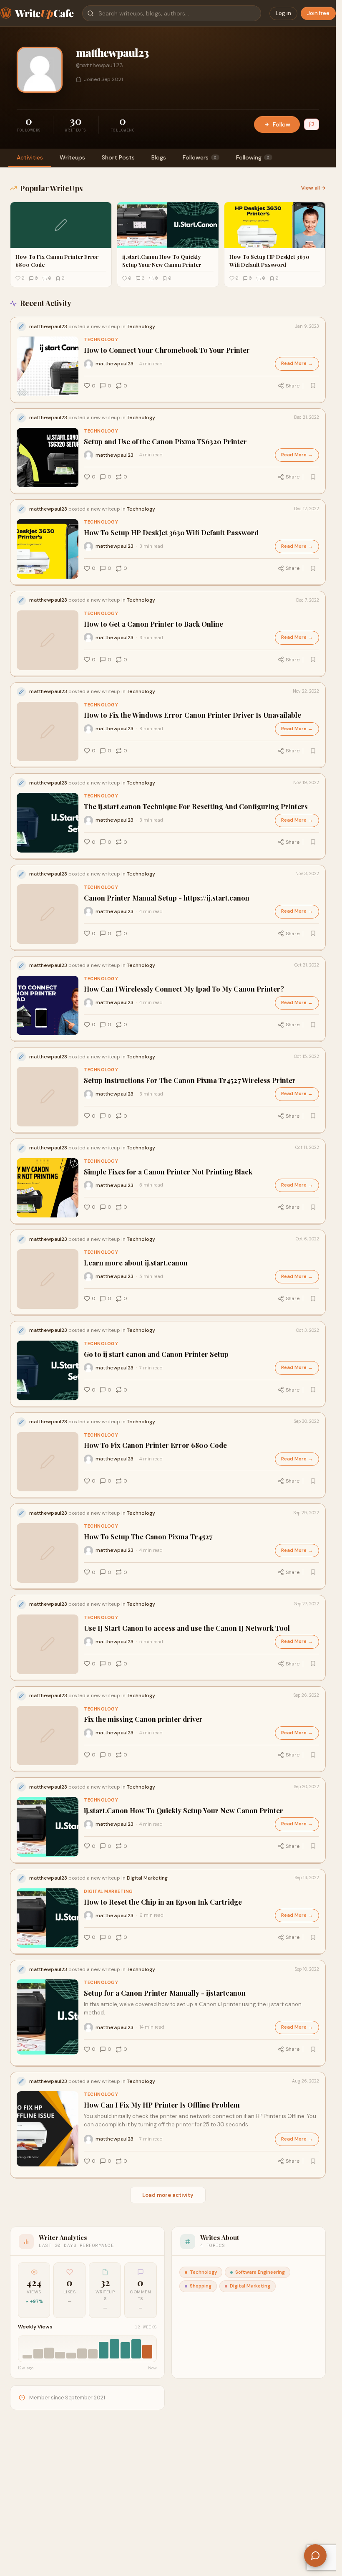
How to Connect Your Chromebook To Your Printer (167, 350)
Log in (283, 13)
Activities (30, 157)
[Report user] (312, 124)
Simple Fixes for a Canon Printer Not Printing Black (168, 1172)
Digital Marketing (108, 1892)
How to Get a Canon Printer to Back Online (153, 624)
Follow (282, 124)
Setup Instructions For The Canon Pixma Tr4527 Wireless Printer (190, 1080)
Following (253, 157)
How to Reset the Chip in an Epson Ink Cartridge (163, 1902)
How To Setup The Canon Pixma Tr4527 (148, 1537)
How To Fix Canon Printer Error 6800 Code (155, 1445)
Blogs (159, 157)
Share (293, 386)
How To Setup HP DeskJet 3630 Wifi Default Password (171, 533)
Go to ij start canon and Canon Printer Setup (156, 1354)
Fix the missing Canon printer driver (143, 1719)
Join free (318, 13)
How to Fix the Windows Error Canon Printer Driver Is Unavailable (192, 715)
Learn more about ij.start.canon (136, 1263)
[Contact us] (315, 2556)
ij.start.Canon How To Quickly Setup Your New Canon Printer (184, 1811)
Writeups (72, 157)
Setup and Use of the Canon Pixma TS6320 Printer (165, 442)
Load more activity (168, 2195)
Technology (101, 340)
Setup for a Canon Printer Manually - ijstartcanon (165, 1993)
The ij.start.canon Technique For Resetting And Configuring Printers (196, 806)
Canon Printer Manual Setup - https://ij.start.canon (167, 898)
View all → (313, 188)
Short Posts (118, 157)
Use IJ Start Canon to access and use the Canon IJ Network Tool (187, 1628)
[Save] (313, 386)
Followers (200, 157)
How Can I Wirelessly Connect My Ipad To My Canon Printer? (184, 989)
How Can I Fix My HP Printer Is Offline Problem (162, 2105)
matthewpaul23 (114, 364)
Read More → (297, 363)
